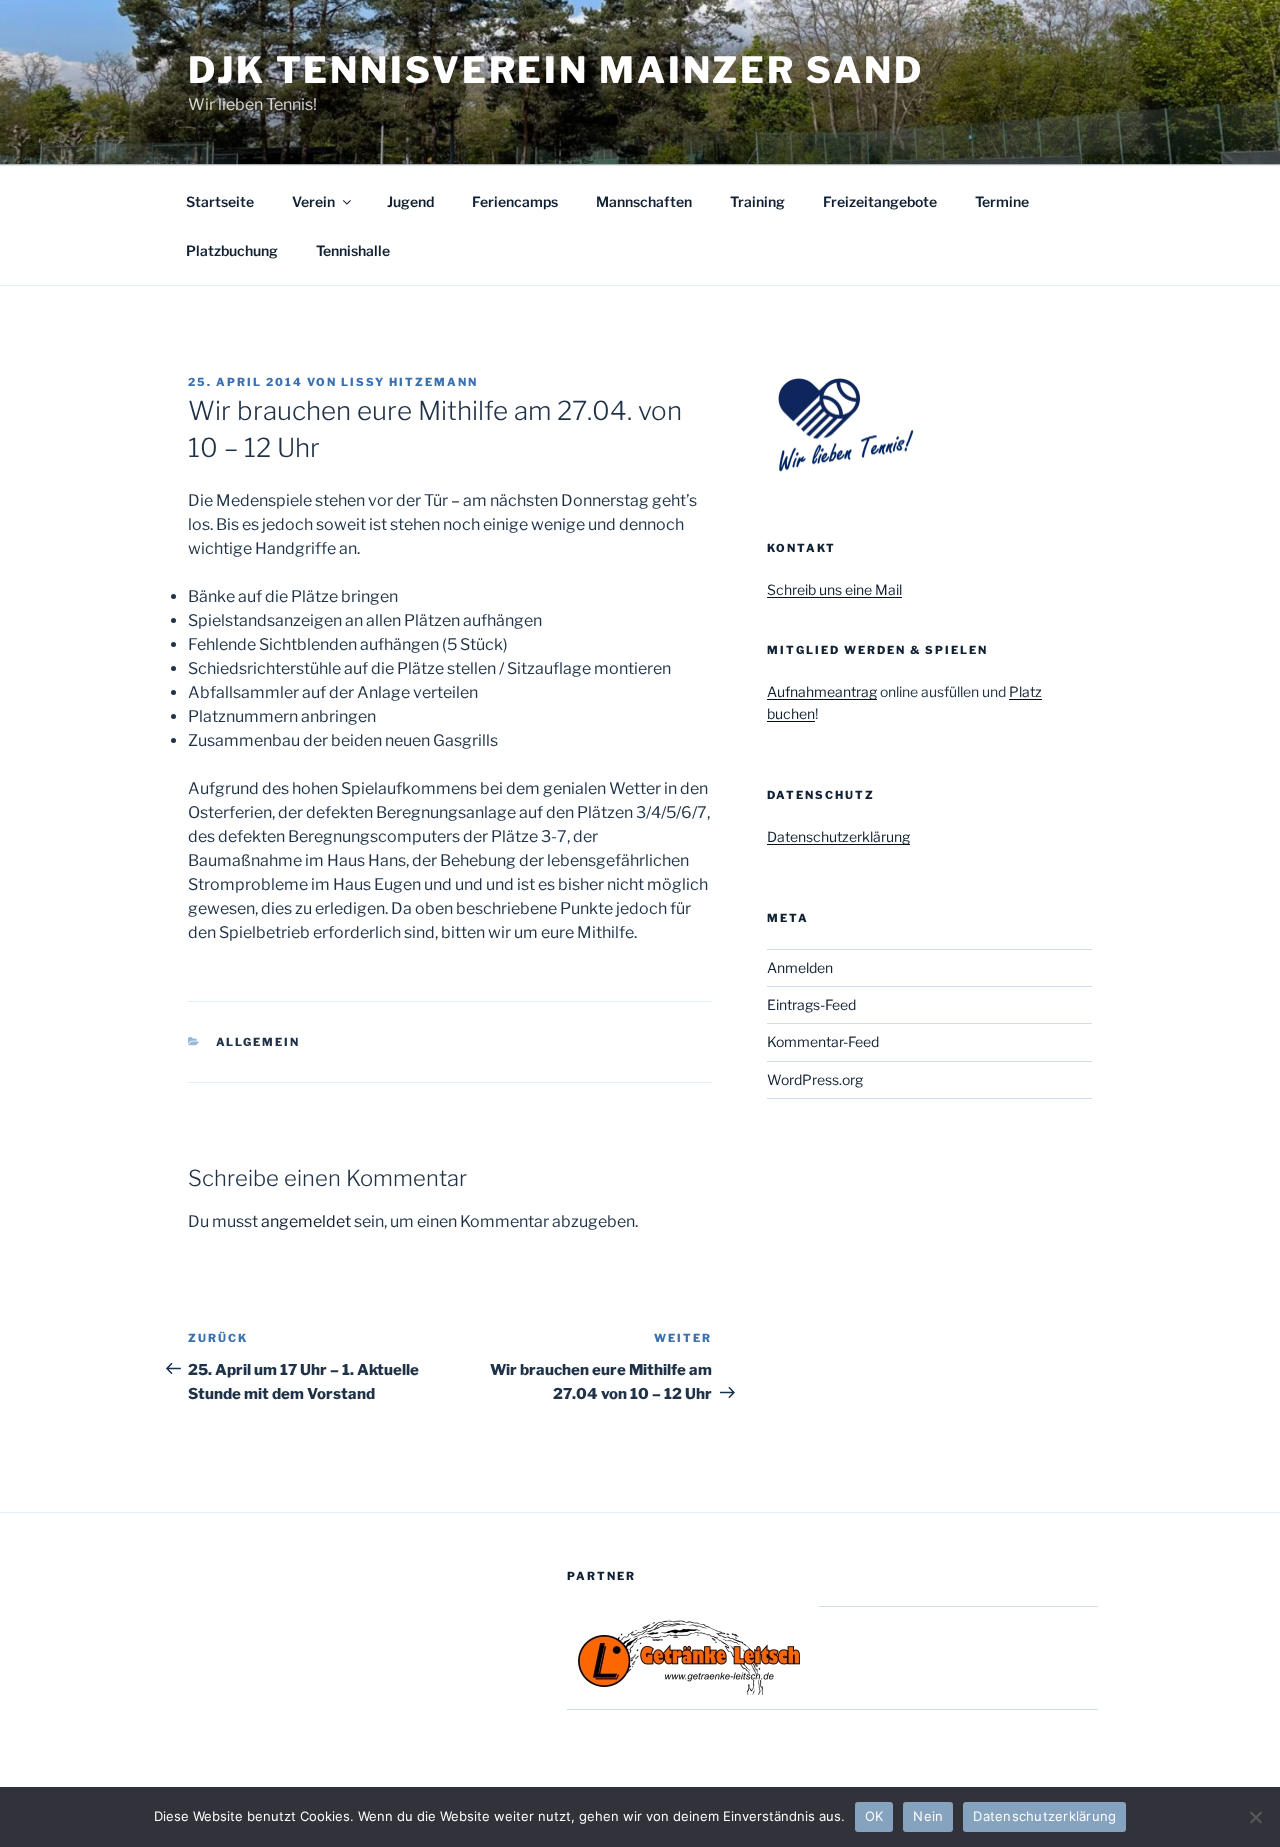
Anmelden (800, 967)
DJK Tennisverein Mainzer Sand (556, 70)
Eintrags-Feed (811, 1004)
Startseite (220, 201)
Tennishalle (353, 250)
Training (757, 201)
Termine (1002, 201)
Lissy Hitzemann (409, 382)
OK (874, 1816)
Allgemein (258, 1042)
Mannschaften (644, 201)
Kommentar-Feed (823, 1041)
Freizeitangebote (880, 201)
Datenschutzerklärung (838, 836)
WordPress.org (815, 1079)
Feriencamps (515, 201)
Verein (313, 201)
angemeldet (306, 1221)
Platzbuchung (232, 250)
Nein (928, 1816)
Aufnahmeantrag (822, 691)
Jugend (410, 201)
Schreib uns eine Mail (834, 589)
